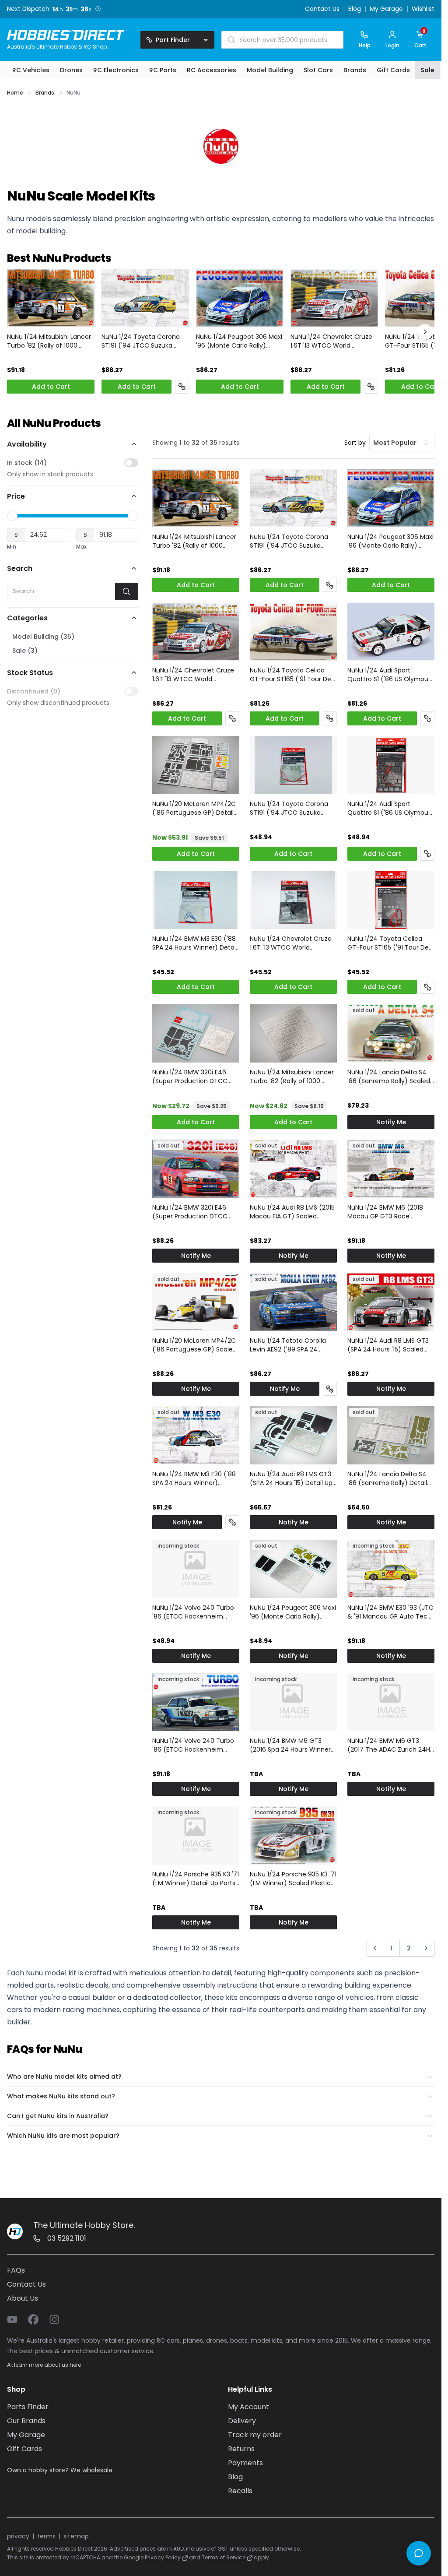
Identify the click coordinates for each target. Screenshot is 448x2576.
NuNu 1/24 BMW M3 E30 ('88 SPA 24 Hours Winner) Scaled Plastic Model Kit (194, 1478)
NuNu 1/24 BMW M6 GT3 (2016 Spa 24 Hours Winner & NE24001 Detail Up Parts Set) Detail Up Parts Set (290, 1745)
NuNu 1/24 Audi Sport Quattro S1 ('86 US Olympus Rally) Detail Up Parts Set (389, 808)
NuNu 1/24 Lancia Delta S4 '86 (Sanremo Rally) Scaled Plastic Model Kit (389, 1077)
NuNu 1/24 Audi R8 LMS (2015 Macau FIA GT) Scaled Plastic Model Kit (292, 1212)
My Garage (386, 9)
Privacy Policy (163, 2557)
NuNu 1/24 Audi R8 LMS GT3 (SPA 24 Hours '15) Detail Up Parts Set (291, 1478)
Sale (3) (25, 651)
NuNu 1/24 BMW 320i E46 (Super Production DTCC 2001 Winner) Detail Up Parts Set (195, 1077)
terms (46, 2536)
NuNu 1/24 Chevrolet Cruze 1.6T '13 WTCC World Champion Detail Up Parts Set (291, 943)
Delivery (242, 2421)
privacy (18, 2536)
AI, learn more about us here (44, 2365)
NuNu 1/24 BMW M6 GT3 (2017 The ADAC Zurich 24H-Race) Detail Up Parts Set (390, 1745)
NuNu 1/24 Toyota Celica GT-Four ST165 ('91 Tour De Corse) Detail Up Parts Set (388, 943)
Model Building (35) (43, 637)
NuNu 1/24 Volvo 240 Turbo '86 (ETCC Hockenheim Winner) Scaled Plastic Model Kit (193, 1745)
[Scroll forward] (425, 332)
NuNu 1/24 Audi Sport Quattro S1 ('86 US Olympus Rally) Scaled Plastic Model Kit (389, 675)
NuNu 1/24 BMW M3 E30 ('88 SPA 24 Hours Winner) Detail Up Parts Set (195, 943)
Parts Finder (28, 2407)
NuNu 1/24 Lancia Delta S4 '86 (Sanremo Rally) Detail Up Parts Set (387, 1478)
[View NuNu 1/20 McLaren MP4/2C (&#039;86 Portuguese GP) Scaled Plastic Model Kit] (196, 1302)
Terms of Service (224, 2557)
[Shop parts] (182, 387)
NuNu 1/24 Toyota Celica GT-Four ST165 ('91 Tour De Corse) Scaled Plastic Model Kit (292, 675)
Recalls (240, 2491)
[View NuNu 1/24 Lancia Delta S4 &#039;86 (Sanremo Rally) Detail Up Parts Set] (391, 1435)
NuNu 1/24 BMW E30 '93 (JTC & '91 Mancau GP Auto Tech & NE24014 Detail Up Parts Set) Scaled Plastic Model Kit (390, 1612)
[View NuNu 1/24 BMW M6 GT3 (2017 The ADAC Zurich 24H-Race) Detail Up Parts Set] (391, 1702)
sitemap (76, 2536)
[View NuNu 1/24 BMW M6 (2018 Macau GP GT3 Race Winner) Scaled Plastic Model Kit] (391, 1169)
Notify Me (391, 1122)
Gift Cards (24, 2449)
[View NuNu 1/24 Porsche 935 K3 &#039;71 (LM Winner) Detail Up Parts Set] (196, 1835)
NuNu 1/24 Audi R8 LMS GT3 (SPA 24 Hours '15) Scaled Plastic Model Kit (388, 1345)
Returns (241, 2449)
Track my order (255, 2435)
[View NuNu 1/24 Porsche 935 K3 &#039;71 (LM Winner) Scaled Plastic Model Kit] (293, 1835)
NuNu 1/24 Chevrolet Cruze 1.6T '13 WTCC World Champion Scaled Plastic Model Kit (331, 341)
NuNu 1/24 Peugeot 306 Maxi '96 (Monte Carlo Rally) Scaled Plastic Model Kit (239, 341)
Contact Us (322, 9)
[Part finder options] (206, 40)
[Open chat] (419, 2553)
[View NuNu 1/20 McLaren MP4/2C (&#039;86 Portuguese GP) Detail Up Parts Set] (196, 765)
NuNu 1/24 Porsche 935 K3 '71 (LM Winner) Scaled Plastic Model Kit (293, 1879)
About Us (23, 2298)
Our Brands (26, 2421)
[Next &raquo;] (426, 1948)
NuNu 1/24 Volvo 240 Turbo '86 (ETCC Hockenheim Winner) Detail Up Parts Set (193, 1612)
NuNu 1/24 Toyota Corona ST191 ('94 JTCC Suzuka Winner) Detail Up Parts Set (291, 808)
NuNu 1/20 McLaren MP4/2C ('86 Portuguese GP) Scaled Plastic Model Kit (194, 1345)
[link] (375, 1950)
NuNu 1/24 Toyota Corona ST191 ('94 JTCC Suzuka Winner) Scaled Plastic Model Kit (141, 341)
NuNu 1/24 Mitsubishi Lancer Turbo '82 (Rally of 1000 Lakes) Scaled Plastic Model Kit (49, 341)
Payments (245, 2463)
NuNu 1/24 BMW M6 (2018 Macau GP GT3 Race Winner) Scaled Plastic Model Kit (385, 1212)
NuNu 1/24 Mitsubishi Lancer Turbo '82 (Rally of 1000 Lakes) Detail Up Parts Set (292, 1077)
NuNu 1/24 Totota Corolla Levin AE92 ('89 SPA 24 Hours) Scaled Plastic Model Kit (292, 1345)
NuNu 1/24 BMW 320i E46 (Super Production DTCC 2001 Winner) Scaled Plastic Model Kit (194, 1212)
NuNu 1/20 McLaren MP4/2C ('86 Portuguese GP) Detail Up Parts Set (194, 808)
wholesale (97, 2470)
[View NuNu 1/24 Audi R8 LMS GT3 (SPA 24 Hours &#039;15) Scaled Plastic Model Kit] (391, 1302)
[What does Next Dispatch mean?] (98, 9)
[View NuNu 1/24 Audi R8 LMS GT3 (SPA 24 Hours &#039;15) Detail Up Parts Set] (293, 1435)
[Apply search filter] (127, 591)
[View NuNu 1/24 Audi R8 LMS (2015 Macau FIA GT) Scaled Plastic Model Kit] (293, 1169)
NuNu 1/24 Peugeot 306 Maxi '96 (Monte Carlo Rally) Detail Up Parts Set (293, 1612)
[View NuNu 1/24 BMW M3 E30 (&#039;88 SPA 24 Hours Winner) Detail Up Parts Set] (196, 900)
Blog (355, 9)
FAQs (16, 2270)
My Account (248, 2407)
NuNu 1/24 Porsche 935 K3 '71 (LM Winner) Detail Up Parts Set (196, 1879)
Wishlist (423, 9)
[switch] (131, 463)
